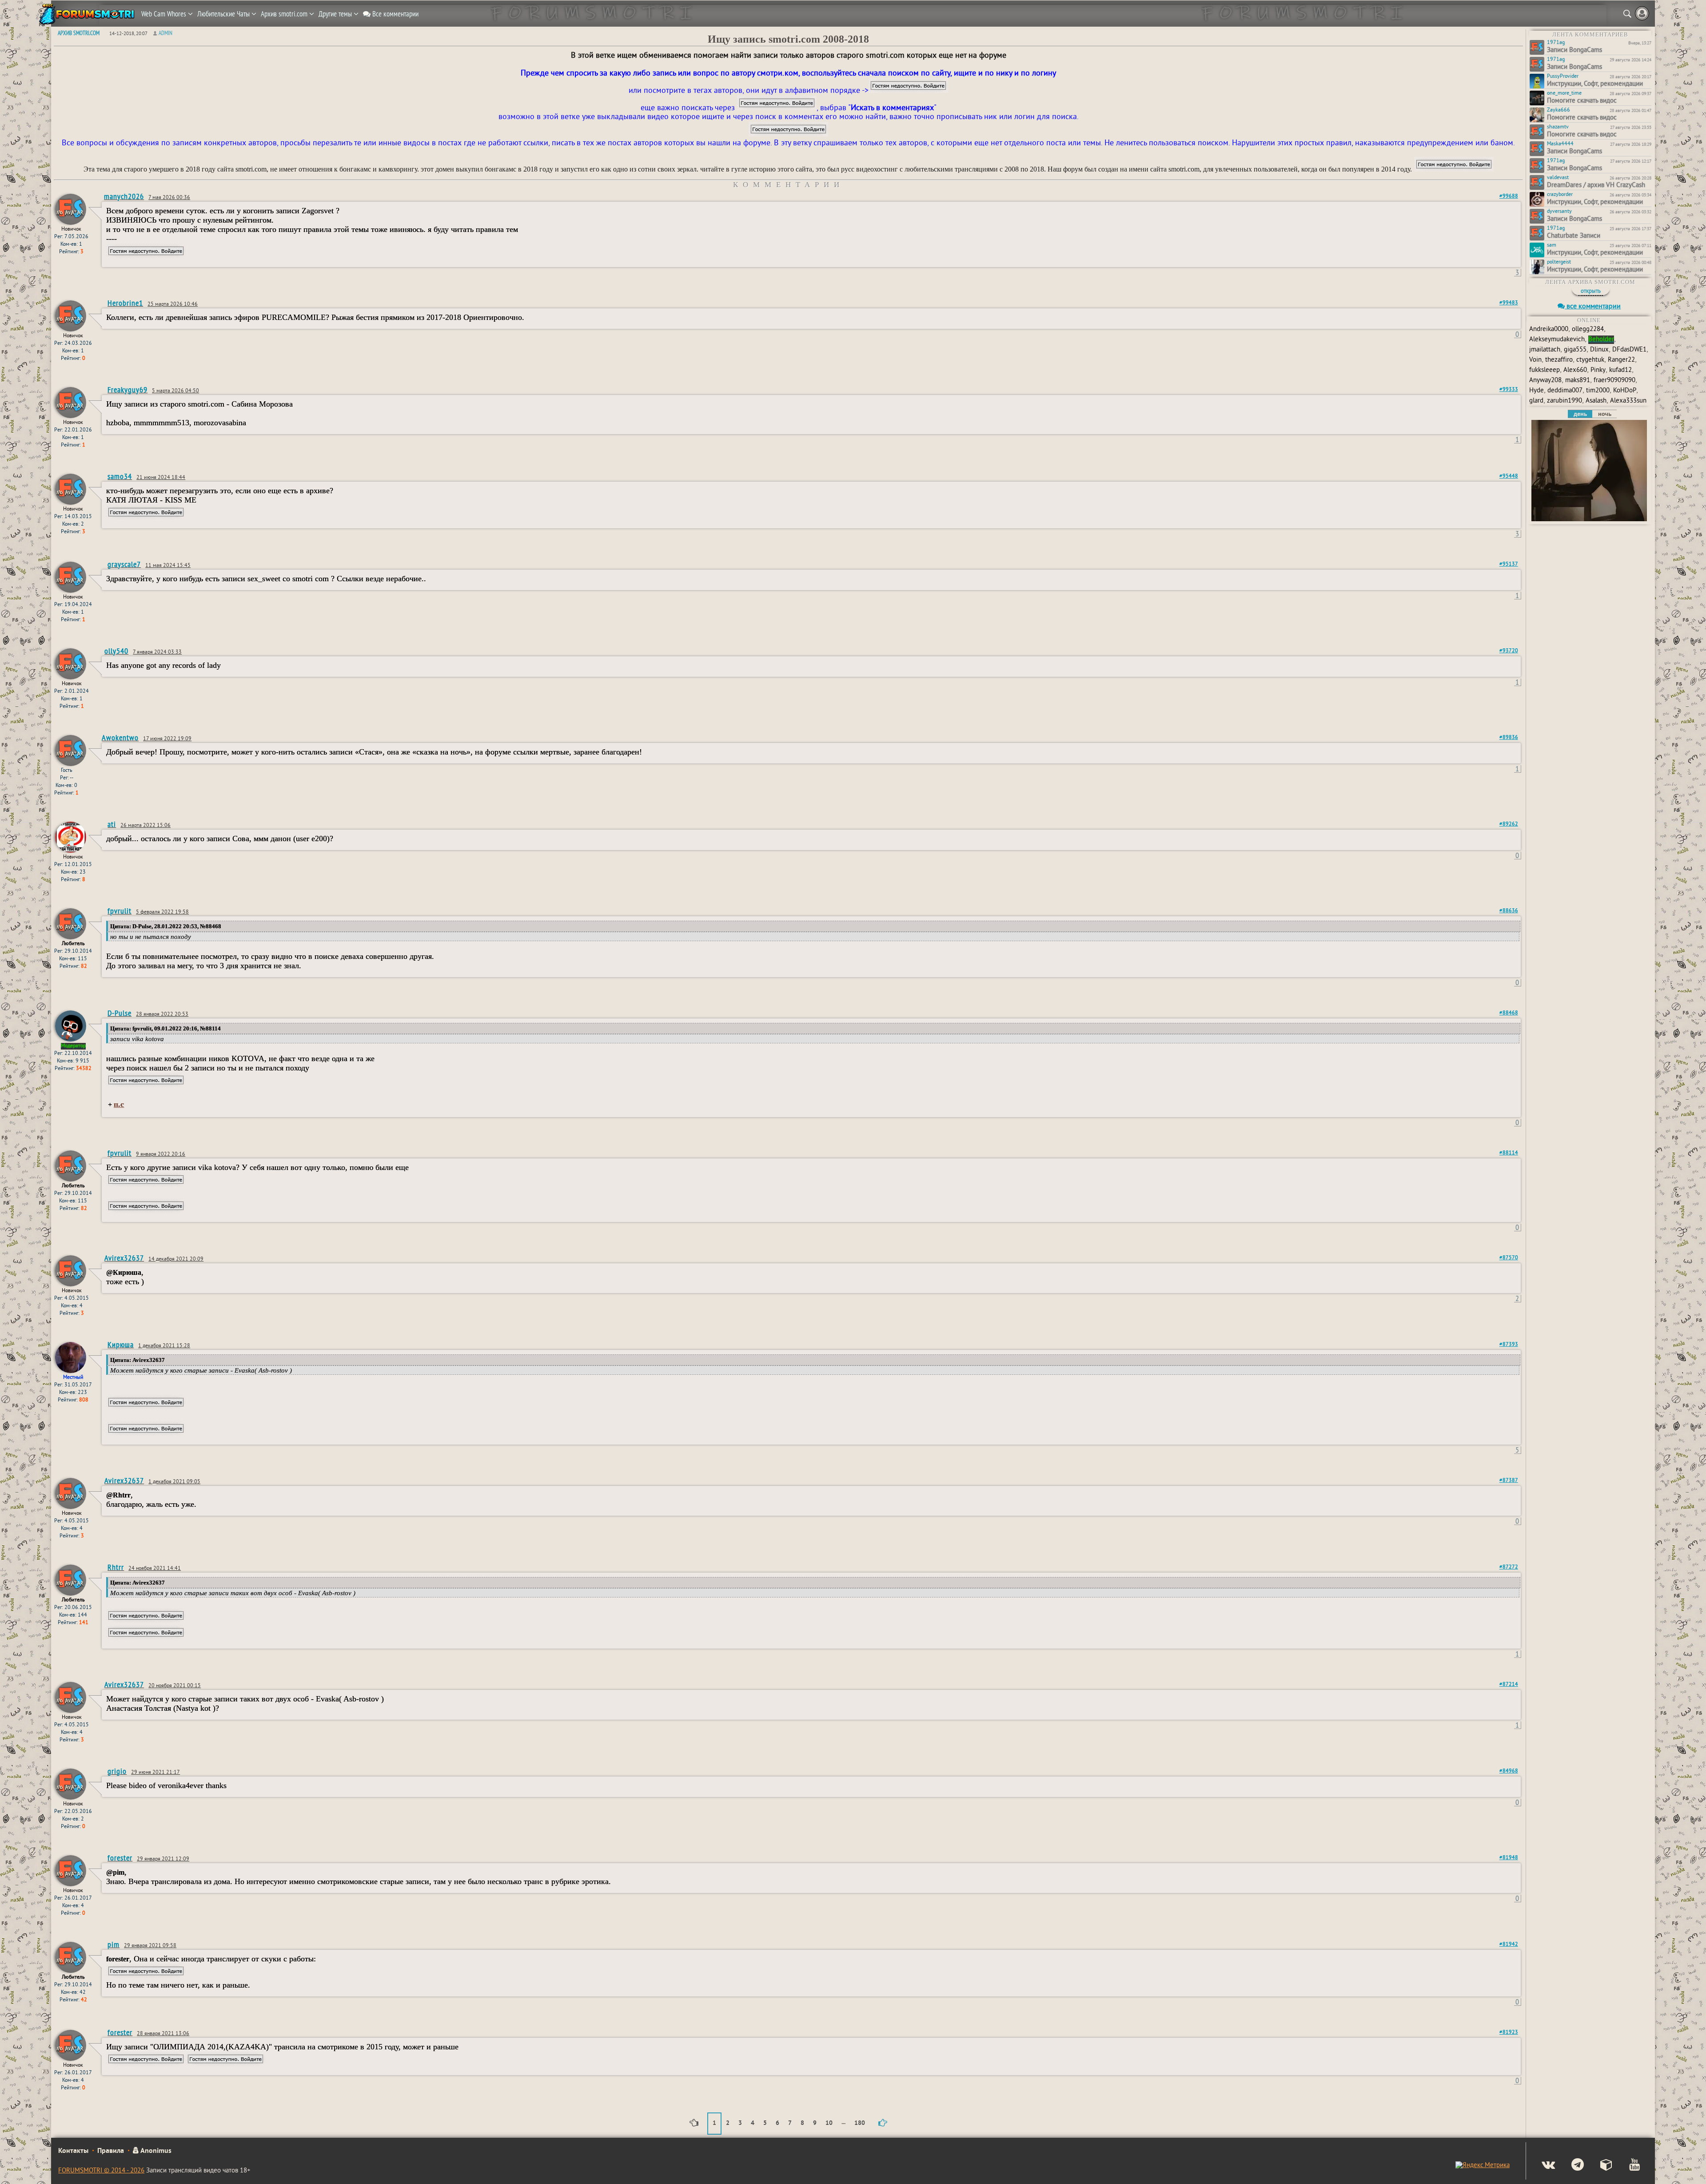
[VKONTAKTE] (1541, 2166)
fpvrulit (120, 911)
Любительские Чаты (224, 14)
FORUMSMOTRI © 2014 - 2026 (101, 2171)
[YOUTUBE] (1627, 2166)
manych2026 (124, 196)
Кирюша (121, 1344)
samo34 (120, 476)
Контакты (73, 2151)
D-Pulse (120, 1013)
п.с (119, 1104)
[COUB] (1599, 2166)
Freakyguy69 (128, 389)
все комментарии (1593, 307)
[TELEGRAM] (1570, 2166)
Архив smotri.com (285, 14)
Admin (165, 33)
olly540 (116, 651)
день (1580, 414)
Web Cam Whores (165, 14)
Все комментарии (395, 14)
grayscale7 (124, 564)
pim (114, 1944)
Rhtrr (116, 1567)
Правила (111, 2151)
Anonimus (155, 2151)
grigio (117, 1771)
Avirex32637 (124, 1258)
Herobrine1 (125, 303)
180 (860, 2123)
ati (112, 824)
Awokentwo (120, 737)
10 (829, 2123)
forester (120, 1858)
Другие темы (336, 14)
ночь (1605, 414)
